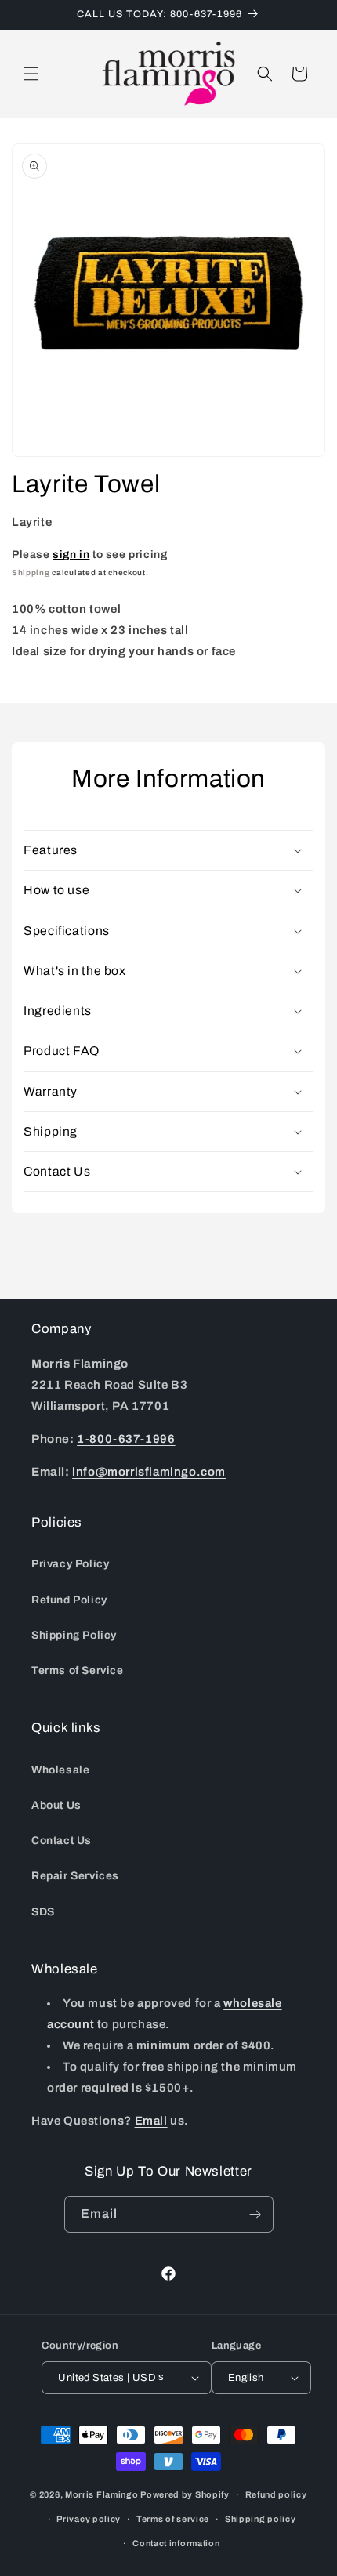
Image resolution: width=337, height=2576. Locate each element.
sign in (71, 554)
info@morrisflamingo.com (149, 1472)
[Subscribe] (255, 2214)
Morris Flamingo (102, 2494)
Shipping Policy (74, 1635)
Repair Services (75, 1876)
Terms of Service (78, 1670)
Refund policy (276, 2494)
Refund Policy (69, 1600)
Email (151, 2121)
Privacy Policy (70, 1564)
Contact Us (62, 1841)
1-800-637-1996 (126, 1439)
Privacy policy (89, 2519)
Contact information (176, 2543)
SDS (43, 1912)
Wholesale (60, 1770)
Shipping (31, 572)
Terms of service (173, 2519)
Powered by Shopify (185, 2494)
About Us (56, 1805)
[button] (31, 74)
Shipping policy (261, 2519)
